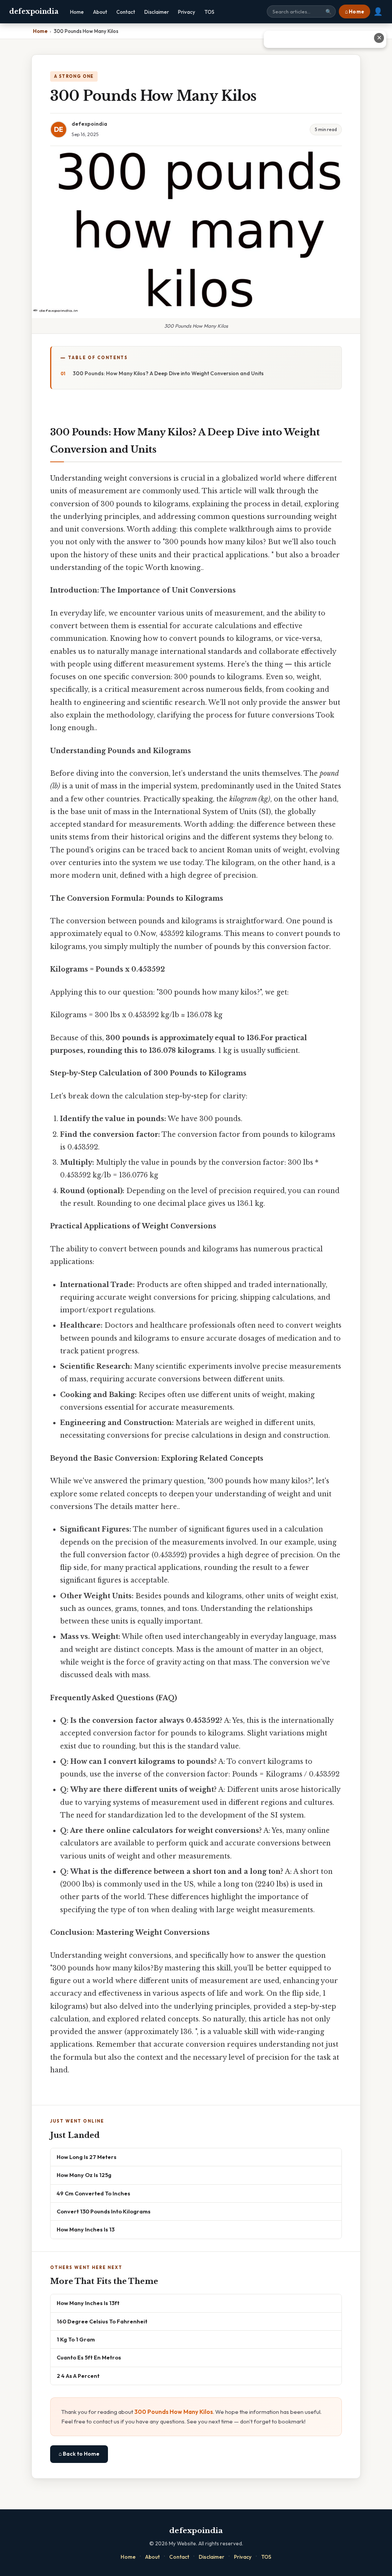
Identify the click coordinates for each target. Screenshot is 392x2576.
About (100, 12)
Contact (126, 12)
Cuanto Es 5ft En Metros (89, 2357)
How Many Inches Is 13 (86, 2229)
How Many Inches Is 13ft (88, 2303)
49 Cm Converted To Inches (93, 2193)
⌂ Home (354, 11)
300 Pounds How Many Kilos (174, 2412)
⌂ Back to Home (79, 2454)
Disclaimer (157, 12)
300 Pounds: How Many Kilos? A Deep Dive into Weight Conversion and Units (168, 373)
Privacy (187, 12)
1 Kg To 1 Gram (76, 2339)
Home (77, 12)
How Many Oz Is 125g (84, 2175)
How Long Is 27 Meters (87, 2157)
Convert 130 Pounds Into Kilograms (104, 2211)
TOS (209, 12)
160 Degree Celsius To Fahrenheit (102, 2321)
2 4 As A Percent (78, 2376)
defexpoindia (34, 11)
